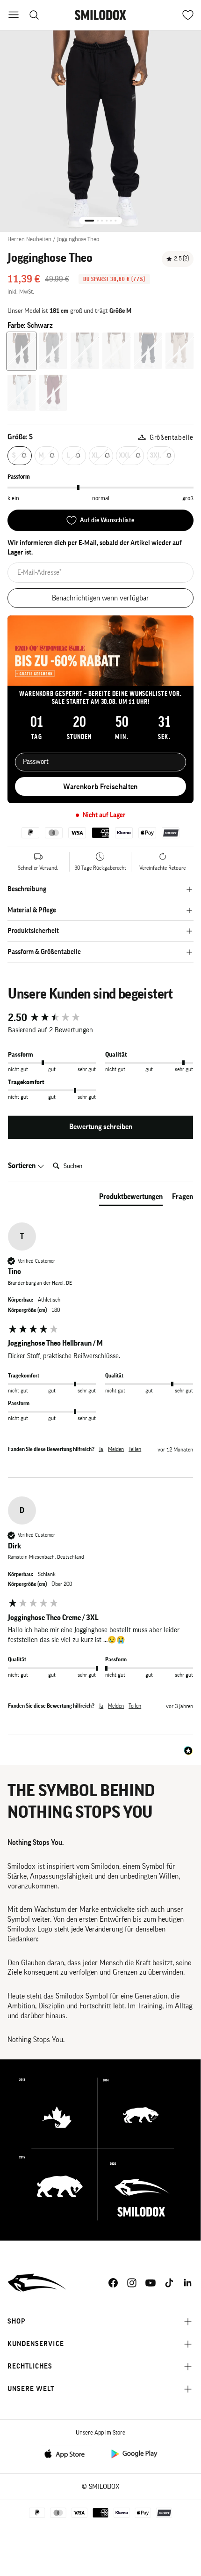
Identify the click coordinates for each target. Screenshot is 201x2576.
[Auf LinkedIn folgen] (188, 2283)
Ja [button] (101, 1449)
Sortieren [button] (22, 1166)
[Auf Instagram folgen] (132, 2283)
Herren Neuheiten (29, 239)
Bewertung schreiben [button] (101, 1127)
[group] (100, 1018)
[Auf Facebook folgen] (113, 2283)
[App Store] (67, 2453)
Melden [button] (116, 1449)
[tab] (131, 1199)
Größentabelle (172, 438)
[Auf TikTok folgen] (169, 2283)
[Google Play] (134, 2453)
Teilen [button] (135, 1449)
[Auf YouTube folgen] (151, 2283)
